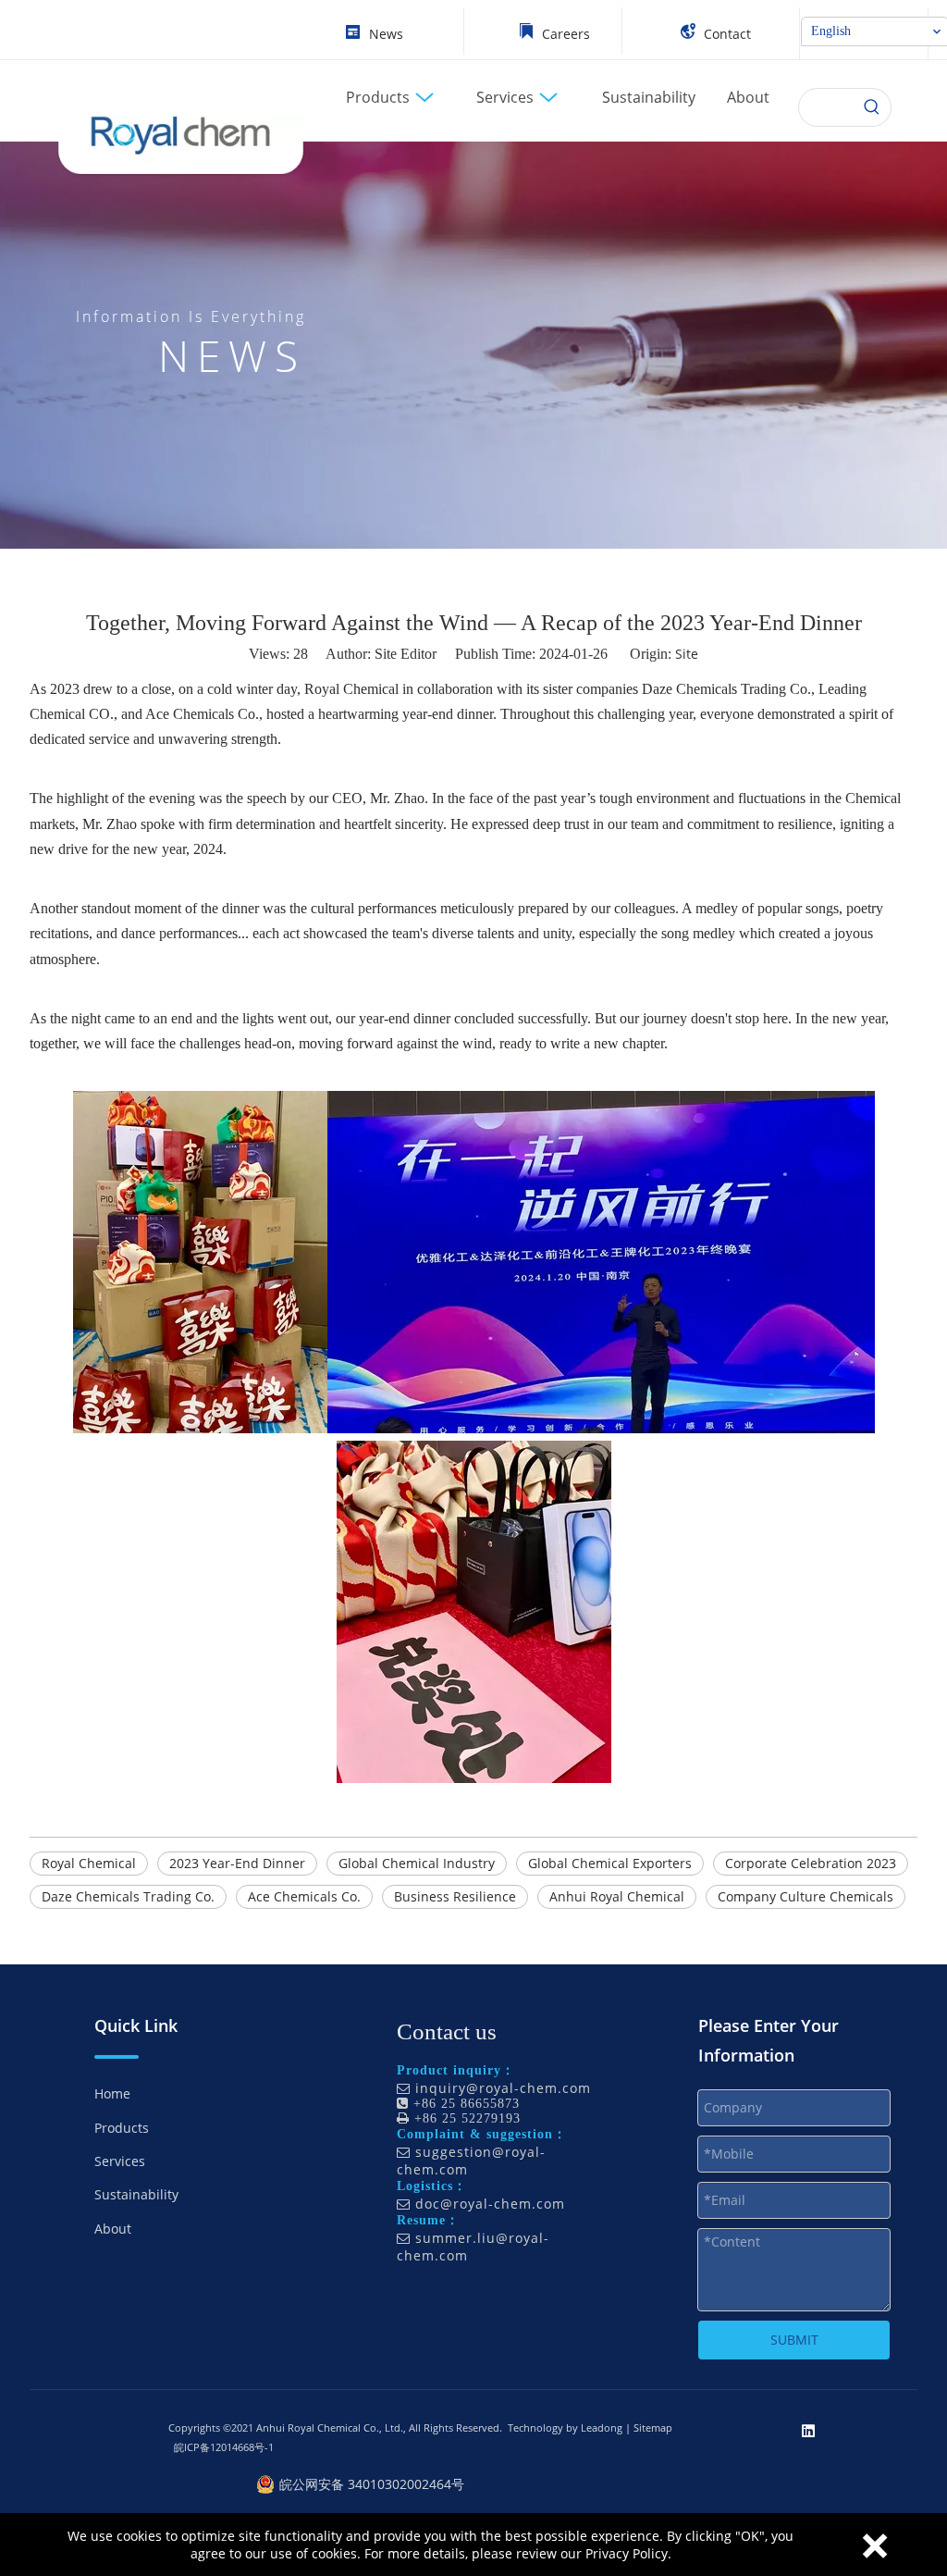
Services (120, 2161)
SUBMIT (794, 2340)
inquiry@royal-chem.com (503, 2088)
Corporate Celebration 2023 (811, 1863)
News (386, 34)
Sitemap (653, 2427)
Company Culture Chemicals (806, 1896)
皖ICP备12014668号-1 (224, 2447)
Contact (727, 34)
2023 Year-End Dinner (237, 1863)
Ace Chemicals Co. (304, 1896)
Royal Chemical (89, 1863)
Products (122, 2128)
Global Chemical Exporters (610, 1863)
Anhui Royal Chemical (617, 1896)
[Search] (872, 107)
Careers (566, 34)
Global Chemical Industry (417, 1863)
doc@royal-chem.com (490, 2204)
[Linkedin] (808, 2430)
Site (687, 654)
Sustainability (136, 2194)
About (113, 2229)
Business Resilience (455, 1896)
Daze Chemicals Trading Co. (128, 1896)
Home (112, 2093)
